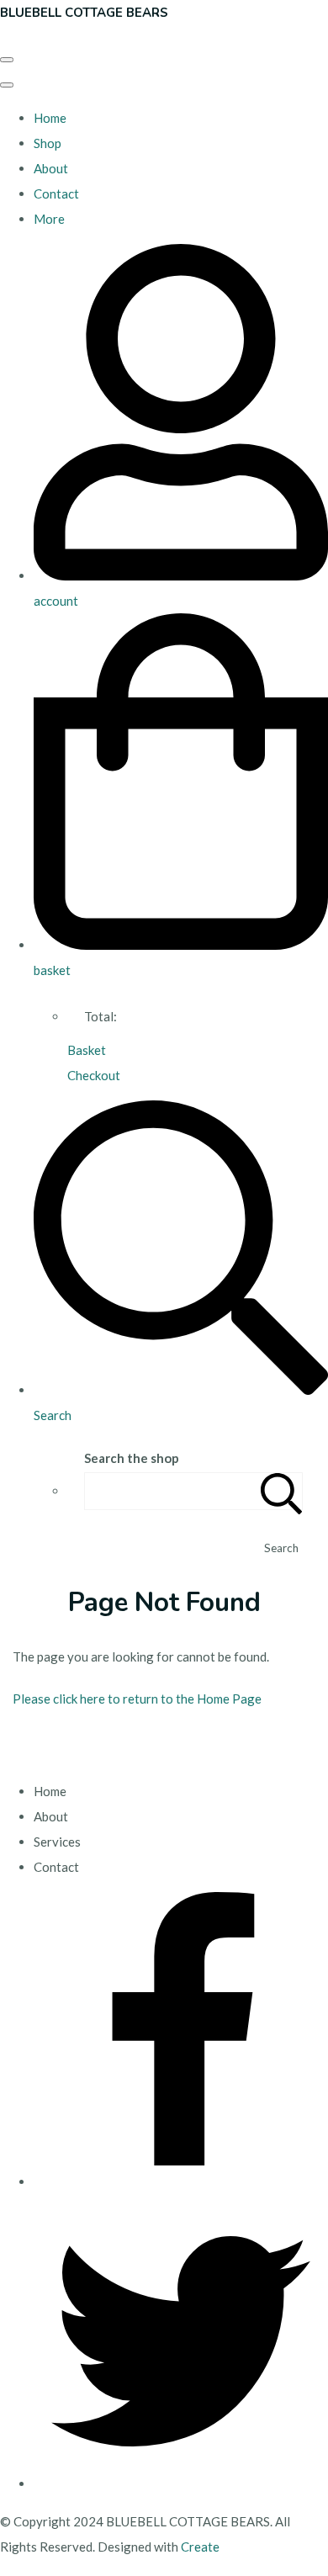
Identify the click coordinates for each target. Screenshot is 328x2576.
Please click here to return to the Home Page (137, 1699)
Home (50, 118)
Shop (48, 143)
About (51, 168)
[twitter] (181, 2483)
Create (200, 2547)
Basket (87, 1050)
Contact (56, 193)
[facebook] (181, 2181)
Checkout (94, 1075)
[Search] (282, 1491)
